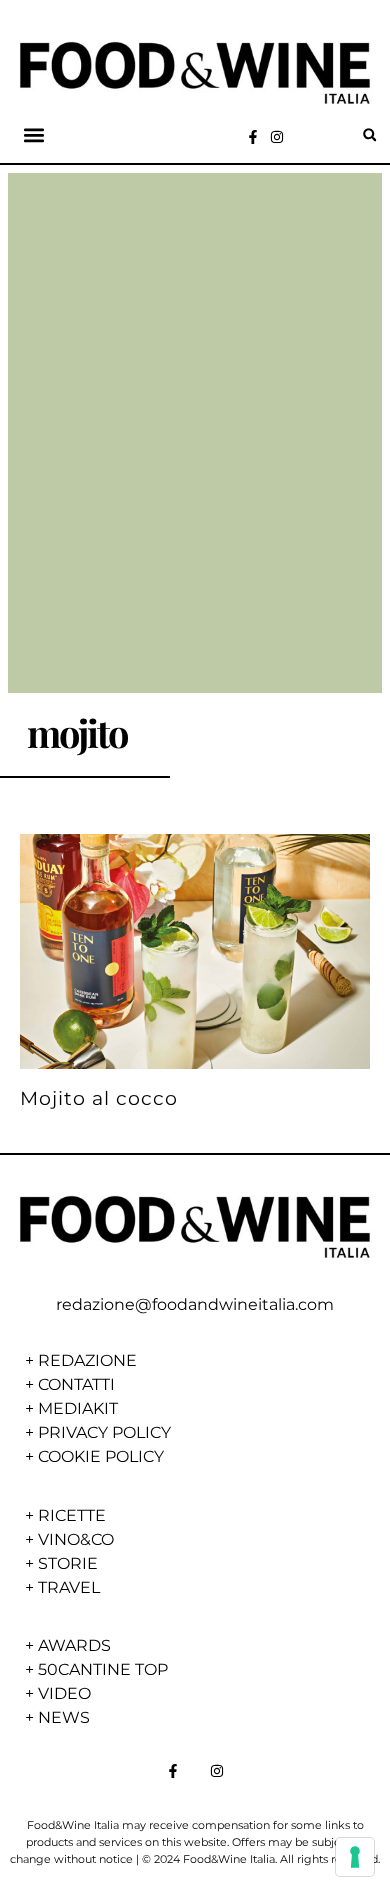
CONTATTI (76, 1384)
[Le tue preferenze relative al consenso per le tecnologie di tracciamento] (355, 1857)
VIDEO (64, 1693)
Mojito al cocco (99, 1098)
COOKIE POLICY (101, 1456)
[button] (33, 135)
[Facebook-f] (253, 137)
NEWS (64, 1717)
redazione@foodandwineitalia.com (195, 1304)
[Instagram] (277, 137)
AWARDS (74, 1645)
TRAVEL (69, 1587)
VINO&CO (76, 1539)
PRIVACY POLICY (104, 1432)
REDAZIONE (87, 1360)
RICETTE (72, 1515)
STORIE (68, 1563)
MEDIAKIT (78, 1408)
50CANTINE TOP (103, 1669)
